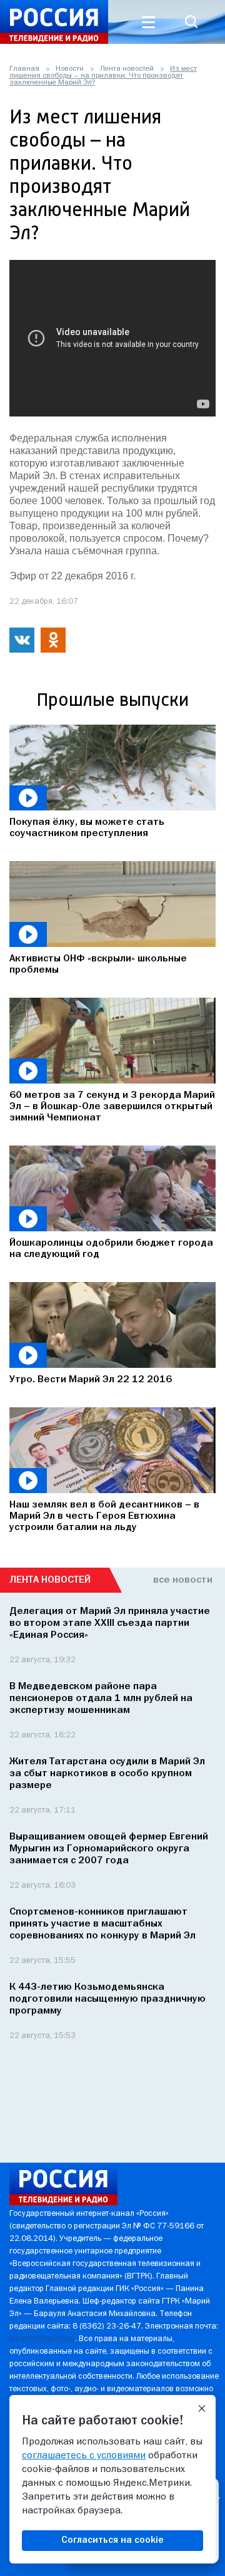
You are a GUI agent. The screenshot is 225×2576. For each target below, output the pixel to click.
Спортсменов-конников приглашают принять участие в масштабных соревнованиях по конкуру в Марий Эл (102, 1924)
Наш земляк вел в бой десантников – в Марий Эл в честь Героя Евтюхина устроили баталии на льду (104, 1516)
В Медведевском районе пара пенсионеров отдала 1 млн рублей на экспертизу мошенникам (101, 1699)
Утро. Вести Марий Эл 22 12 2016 (91, 1380)
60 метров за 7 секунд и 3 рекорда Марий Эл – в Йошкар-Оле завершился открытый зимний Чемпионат (112, 1107)
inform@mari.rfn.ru (42, 2339)
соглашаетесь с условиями (84, 2456)
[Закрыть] (202, 2409)
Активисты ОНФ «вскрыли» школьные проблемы (98, 965)
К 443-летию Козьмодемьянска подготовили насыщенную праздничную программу (107, 1999)
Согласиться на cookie (112, 2540)
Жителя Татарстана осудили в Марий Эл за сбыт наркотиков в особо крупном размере (107, 1774)
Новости (70, 69)
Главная (24, 69)
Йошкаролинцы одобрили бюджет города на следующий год (111, 1249)
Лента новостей (127, 69)
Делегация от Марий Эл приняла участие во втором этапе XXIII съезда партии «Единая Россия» (110, 1623)
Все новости (183, 1580)
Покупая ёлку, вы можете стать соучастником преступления (87, 828)
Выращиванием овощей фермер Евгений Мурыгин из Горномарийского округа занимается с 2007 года (109, 1849)
